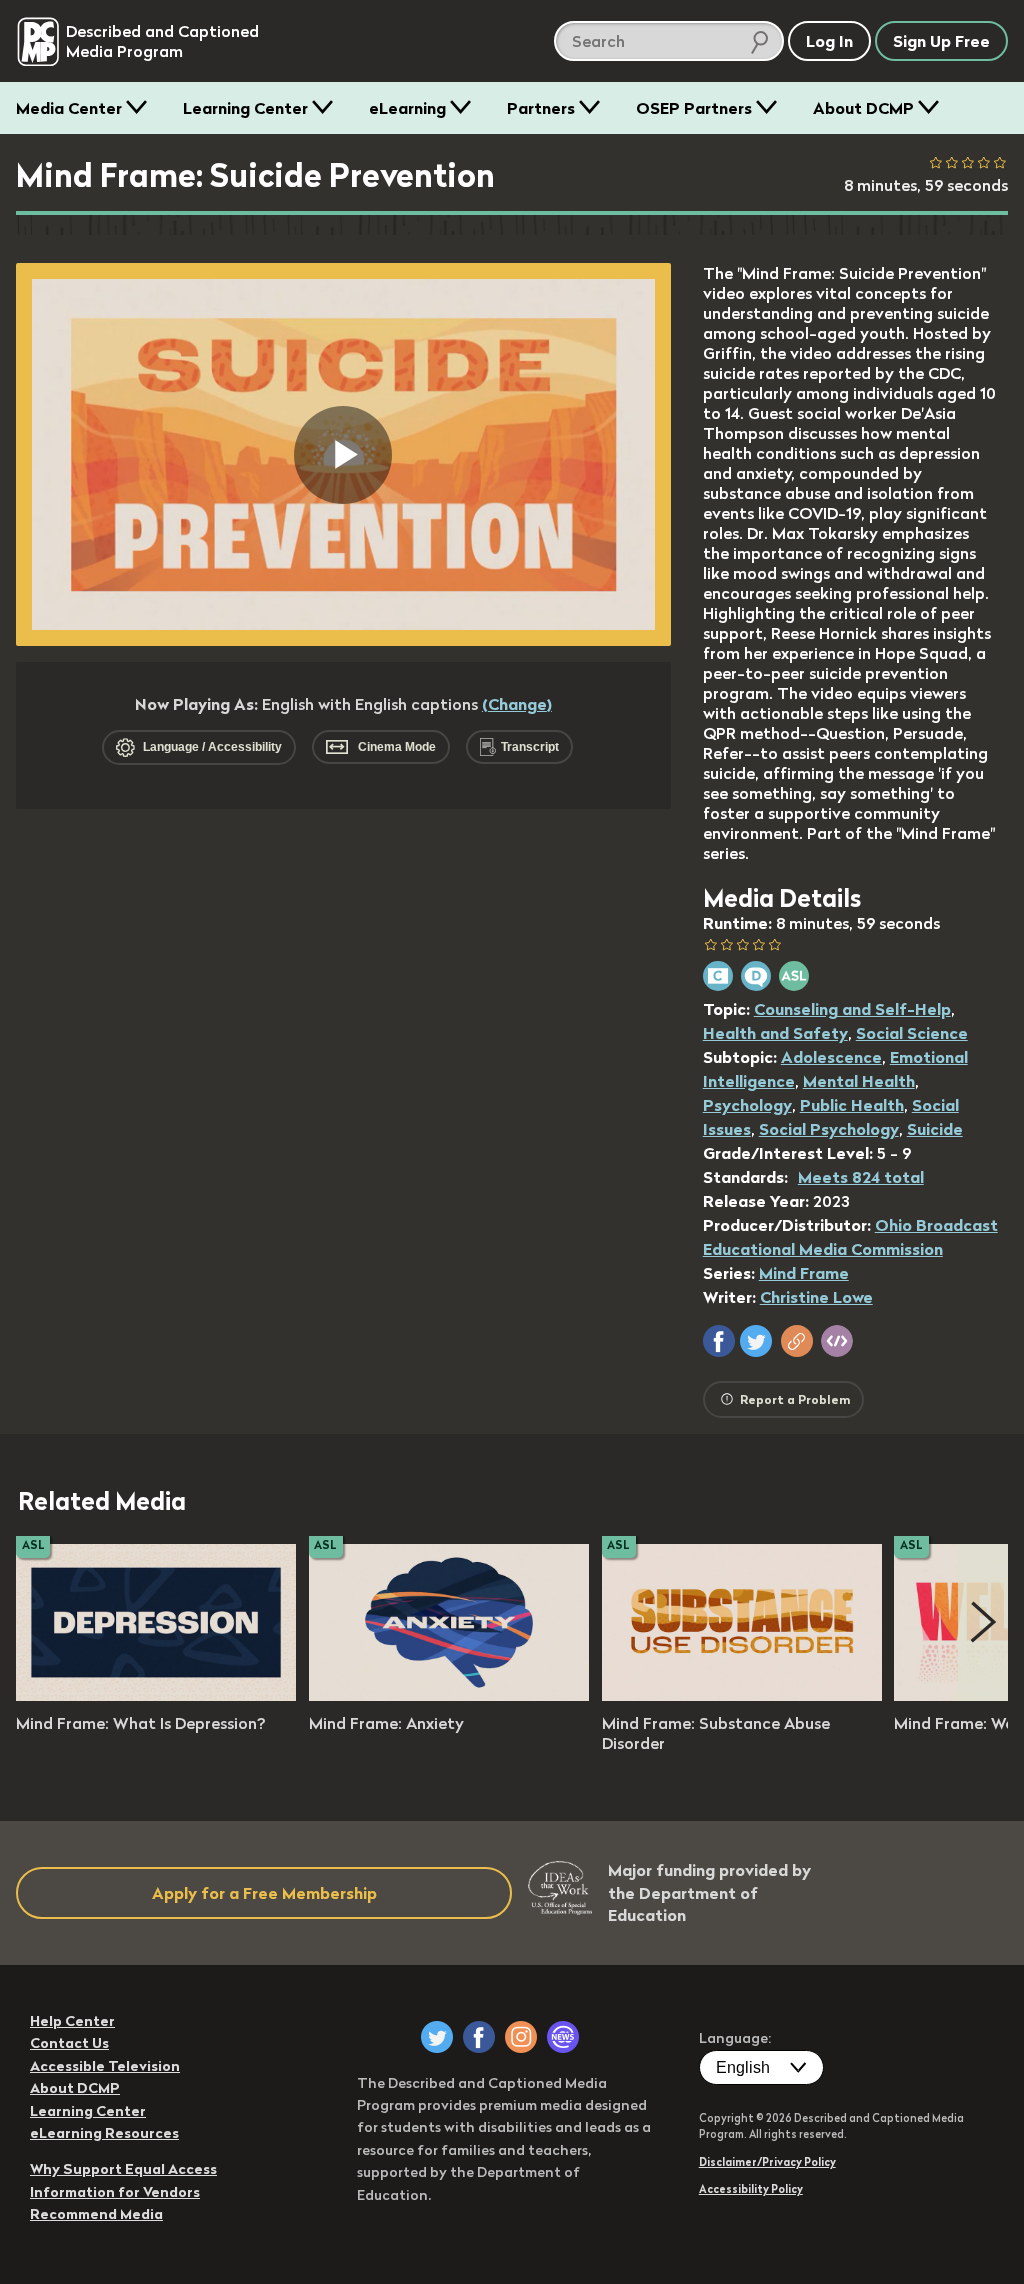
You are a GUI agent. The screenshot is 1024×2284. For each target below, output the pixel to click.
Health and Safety (775, 1033)
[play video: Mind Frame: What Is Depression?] (156, 1695)
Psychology (747, 1105)
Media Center (69, 108)
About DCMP (863, 108)
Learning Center (245, 108)
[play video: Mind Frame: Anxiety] (449, 1695)
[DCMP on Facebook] (479, 2037)
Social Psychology (829, 1129)
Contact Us (69, 2043)
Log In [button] (829, 41)
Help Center (72, 2021)
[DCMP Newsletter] (563, 2037)
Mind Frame (804, 1273)
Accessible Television (105, 2066)
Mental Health (859, 1081)
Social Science (912, 1033)
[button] (719, 1341)
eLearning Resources (104, 2133)
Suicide (935, 1129)
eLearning (407, 108)
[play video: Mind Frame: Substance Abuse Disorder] (742, 1695)
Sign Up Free (941, 41)
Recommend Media (96, 2214)
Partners (541, 108)
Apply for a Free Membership (264, 1893)
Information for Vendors (115, 2192)
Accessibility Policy (751, 2189)
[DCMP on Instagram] (521, 2037)
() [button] (517, 704)
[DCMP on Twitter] (437, 2037)
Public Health (852, 1105)
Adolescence (831, 1057)
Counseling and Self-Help (852, 1009)
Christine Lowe (816, 1297)
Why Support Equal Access (123, 2169)
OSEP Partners (694, 108)
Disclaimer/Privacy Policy (767, 2162)
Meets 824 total (861, 1177)
